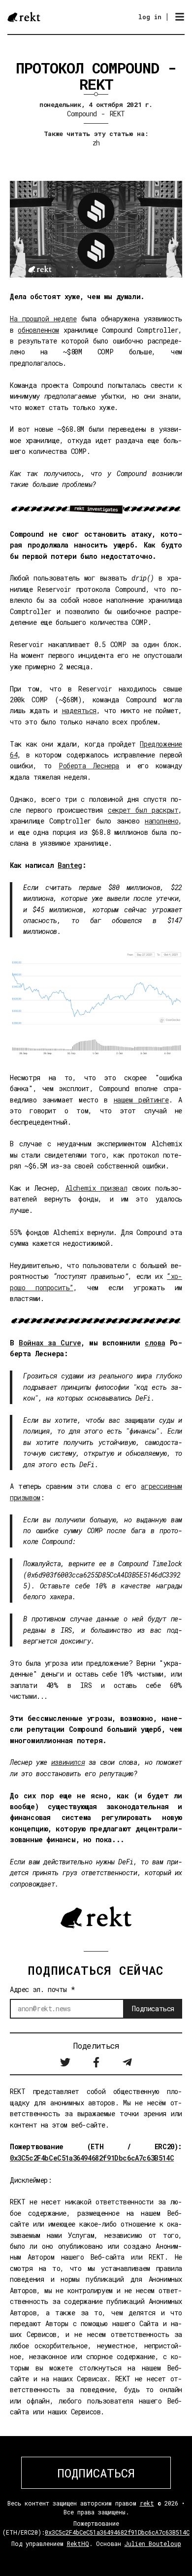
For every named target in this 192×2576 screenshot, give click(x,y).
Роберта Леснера (89, 766)
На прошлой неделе (43, 319)
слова (155, 1343)
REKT (117, 114)
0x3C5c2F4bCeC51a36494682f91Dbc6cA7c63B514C (92, 2158)
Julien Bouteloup (153, 2543)
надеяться (79, 710)
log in (150, 17)
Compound (82, 114)
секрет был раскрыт (143, 810)
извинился (68, 1762)
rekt (147, 2503)
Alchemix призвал (96, 1188)
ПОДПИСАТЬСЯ (96, 2473)
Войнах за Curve (50, 1343)
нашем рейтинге (142, 1100)
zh (96, 143)
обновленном (38, 330)
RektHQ (78, 2543)
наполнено (161, 821)
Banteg (70, 865)
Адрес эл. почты (42, 1989)
